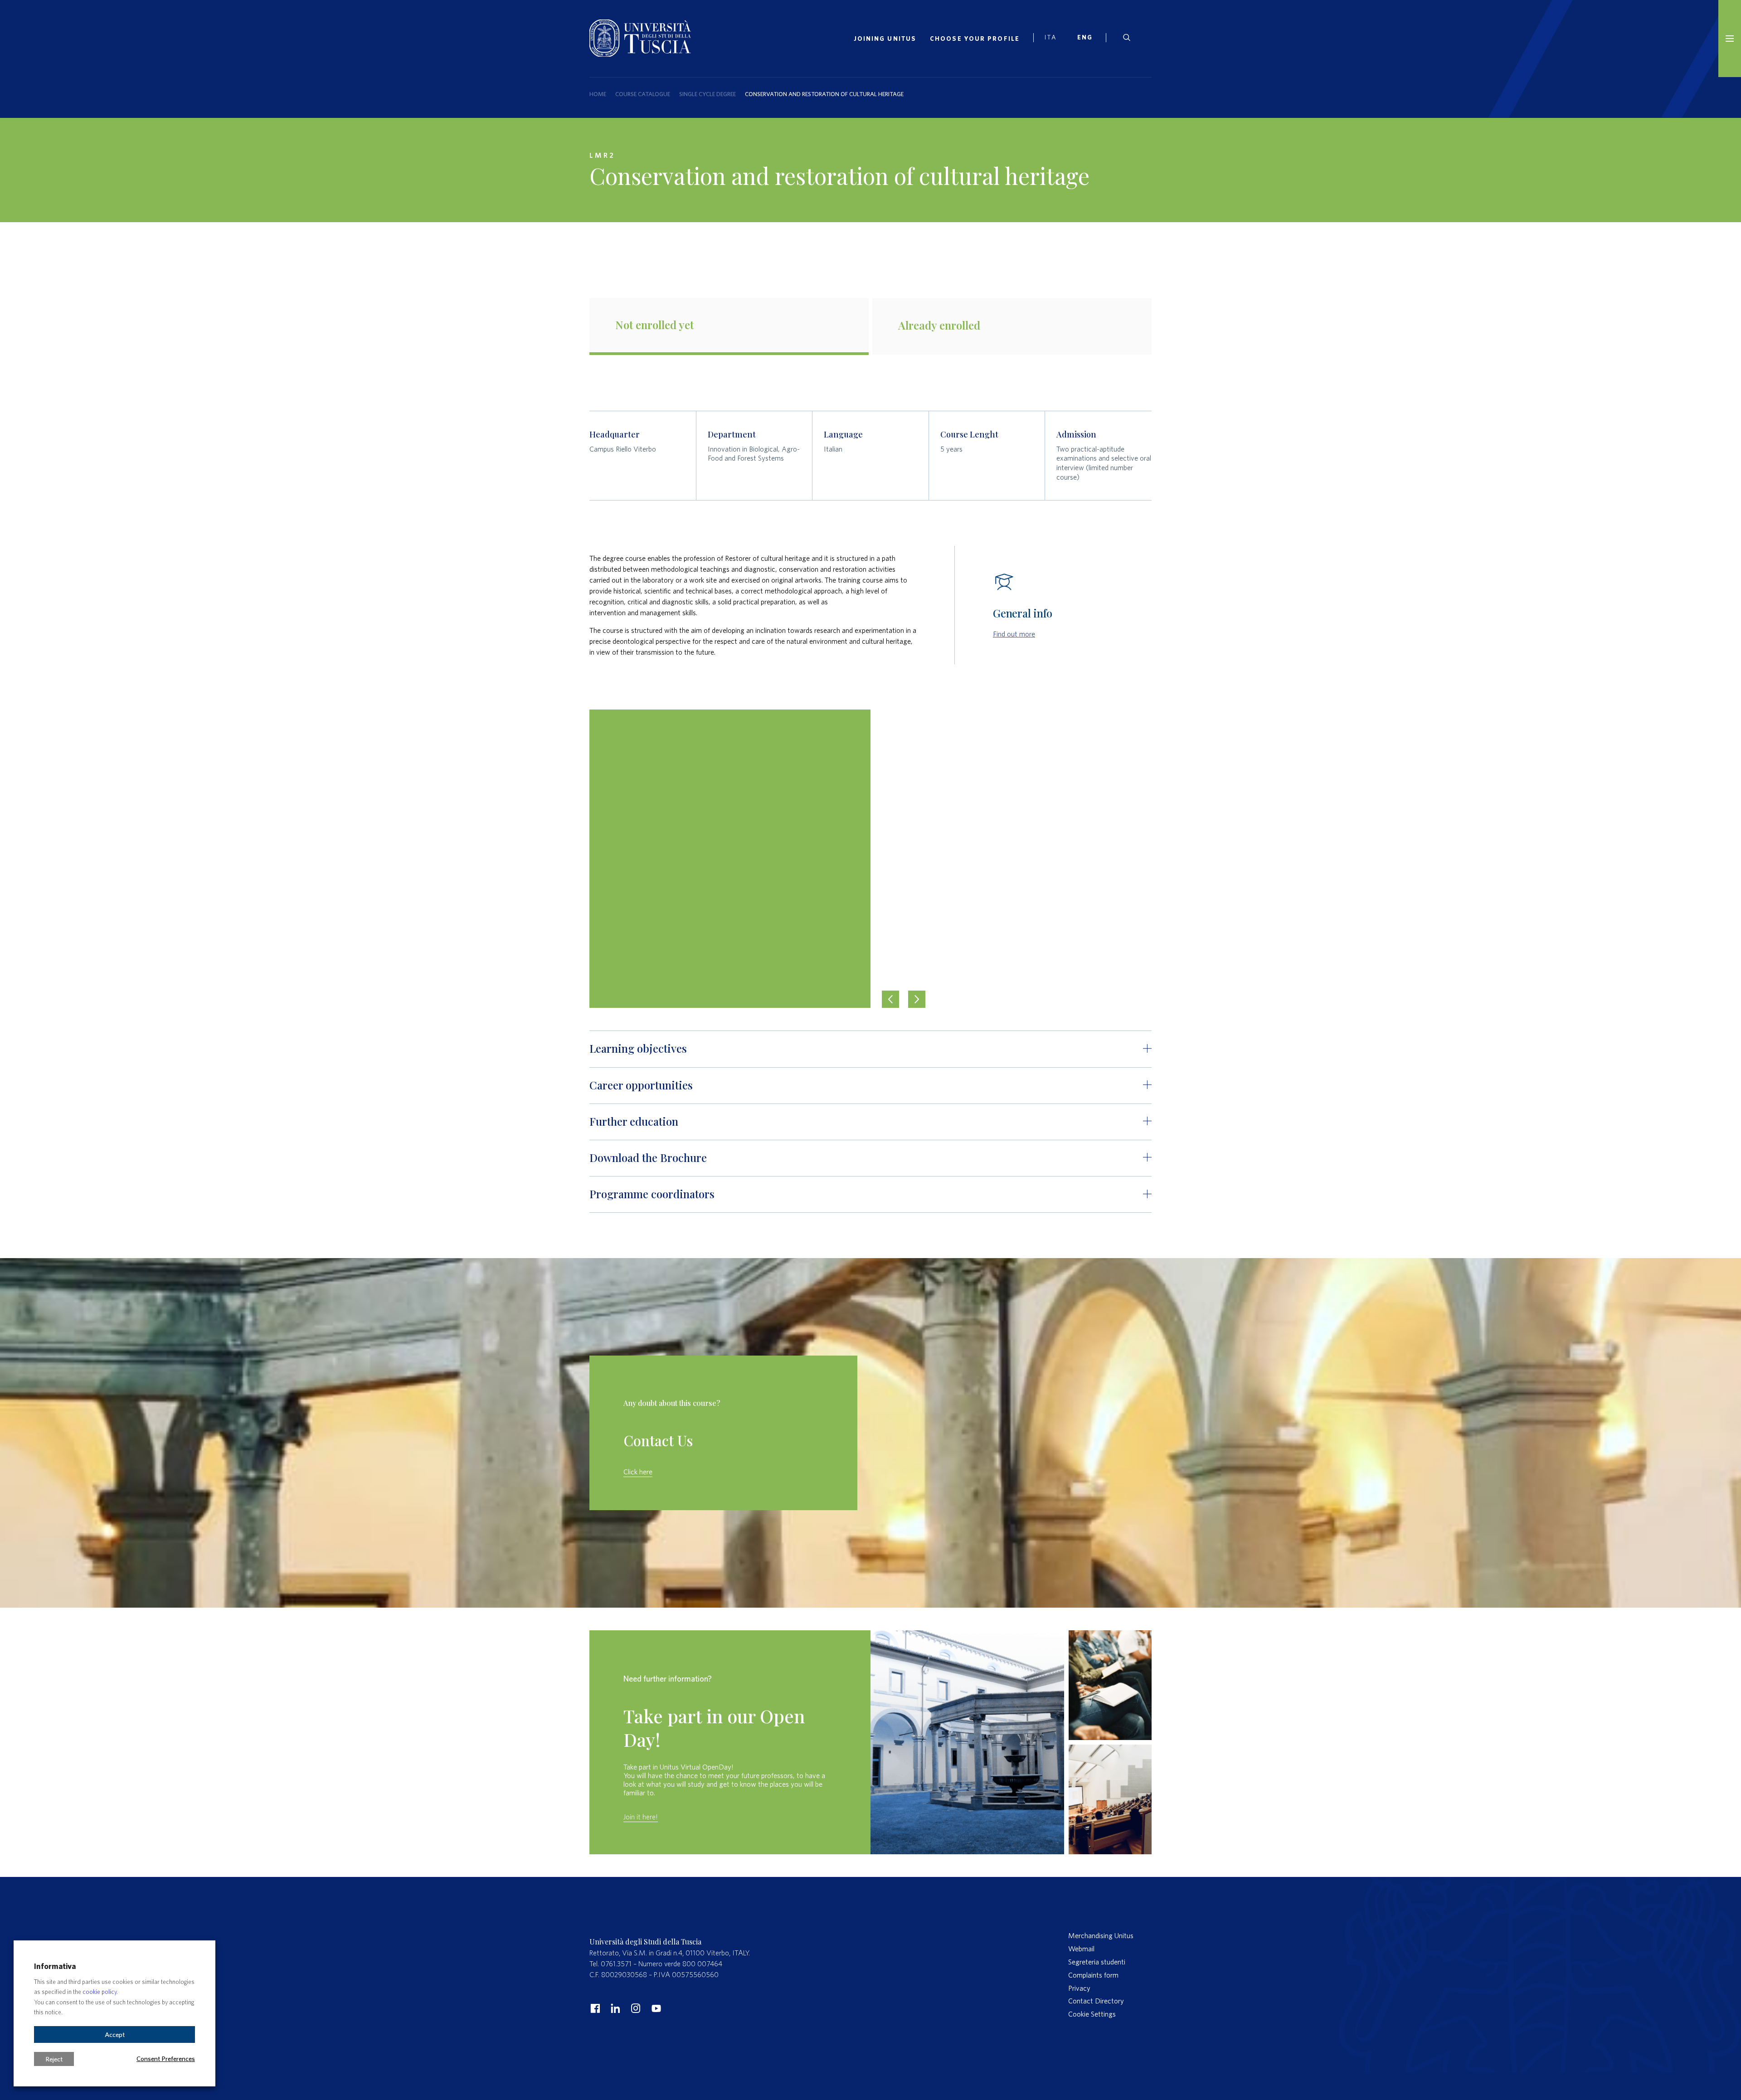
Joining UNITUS (885, 39)
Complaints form (1093, 1975)
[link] (1088, 39)
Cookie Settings (1092, 2014)
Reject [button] (54, 2059)
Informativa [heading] (55, 1966)
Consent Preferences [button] (166, 2058)
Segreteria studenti (1097, 1962)
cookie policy (100, 1992)
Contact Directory (1096, 2001)
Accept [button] (115, 2034)
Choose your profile (975, 39)
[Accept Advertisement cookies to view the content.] (870, 859)
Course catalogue (643, 94)
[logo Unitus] (640, 54)
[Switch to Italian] (1054, 39)
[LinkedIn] (614, 2008)
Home (598, 94)
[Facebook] (594, 2008)
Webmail (1081, 1949)
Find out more (1014, 634)
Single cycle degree (708, 94)
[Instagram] (635, 2008)
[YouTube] (655, 2008)
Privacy (1079, 1988)
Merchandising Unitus (1101, 1935)
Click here (638, 1472)
